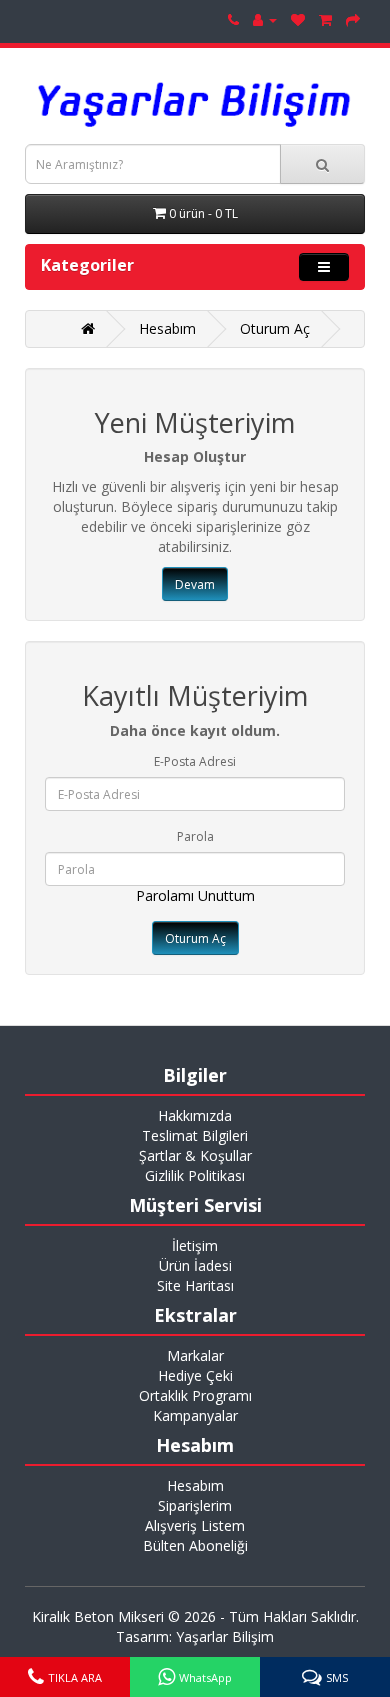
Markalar (195, 1355)
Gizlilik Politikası (195, 1175)
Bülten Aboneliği (195, 1545)
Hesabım (167, 328)
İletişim (195, 1245)
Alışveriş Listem (195, 1525)
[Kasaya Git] (353, 19)
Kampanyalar (195, 1415)
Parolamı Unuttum (195, 895)
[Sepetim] (325, 19)
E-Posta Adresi (195, 761)
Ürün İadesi (195, 1265)
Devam (195, 584)
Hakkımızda (195, 1115)
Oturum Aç (275, 328)
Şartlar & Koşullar (195, 1155)
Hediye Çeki (195, 1375)
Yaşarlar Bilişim (225, 1636)
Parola (195, 836)
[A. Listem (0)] (298, 19)
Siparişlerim (195, 1505)
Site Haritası (195, 1285)
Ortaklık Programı (195, 1395)
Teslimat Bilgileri (195, 1135)
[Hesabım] (265, 19)
